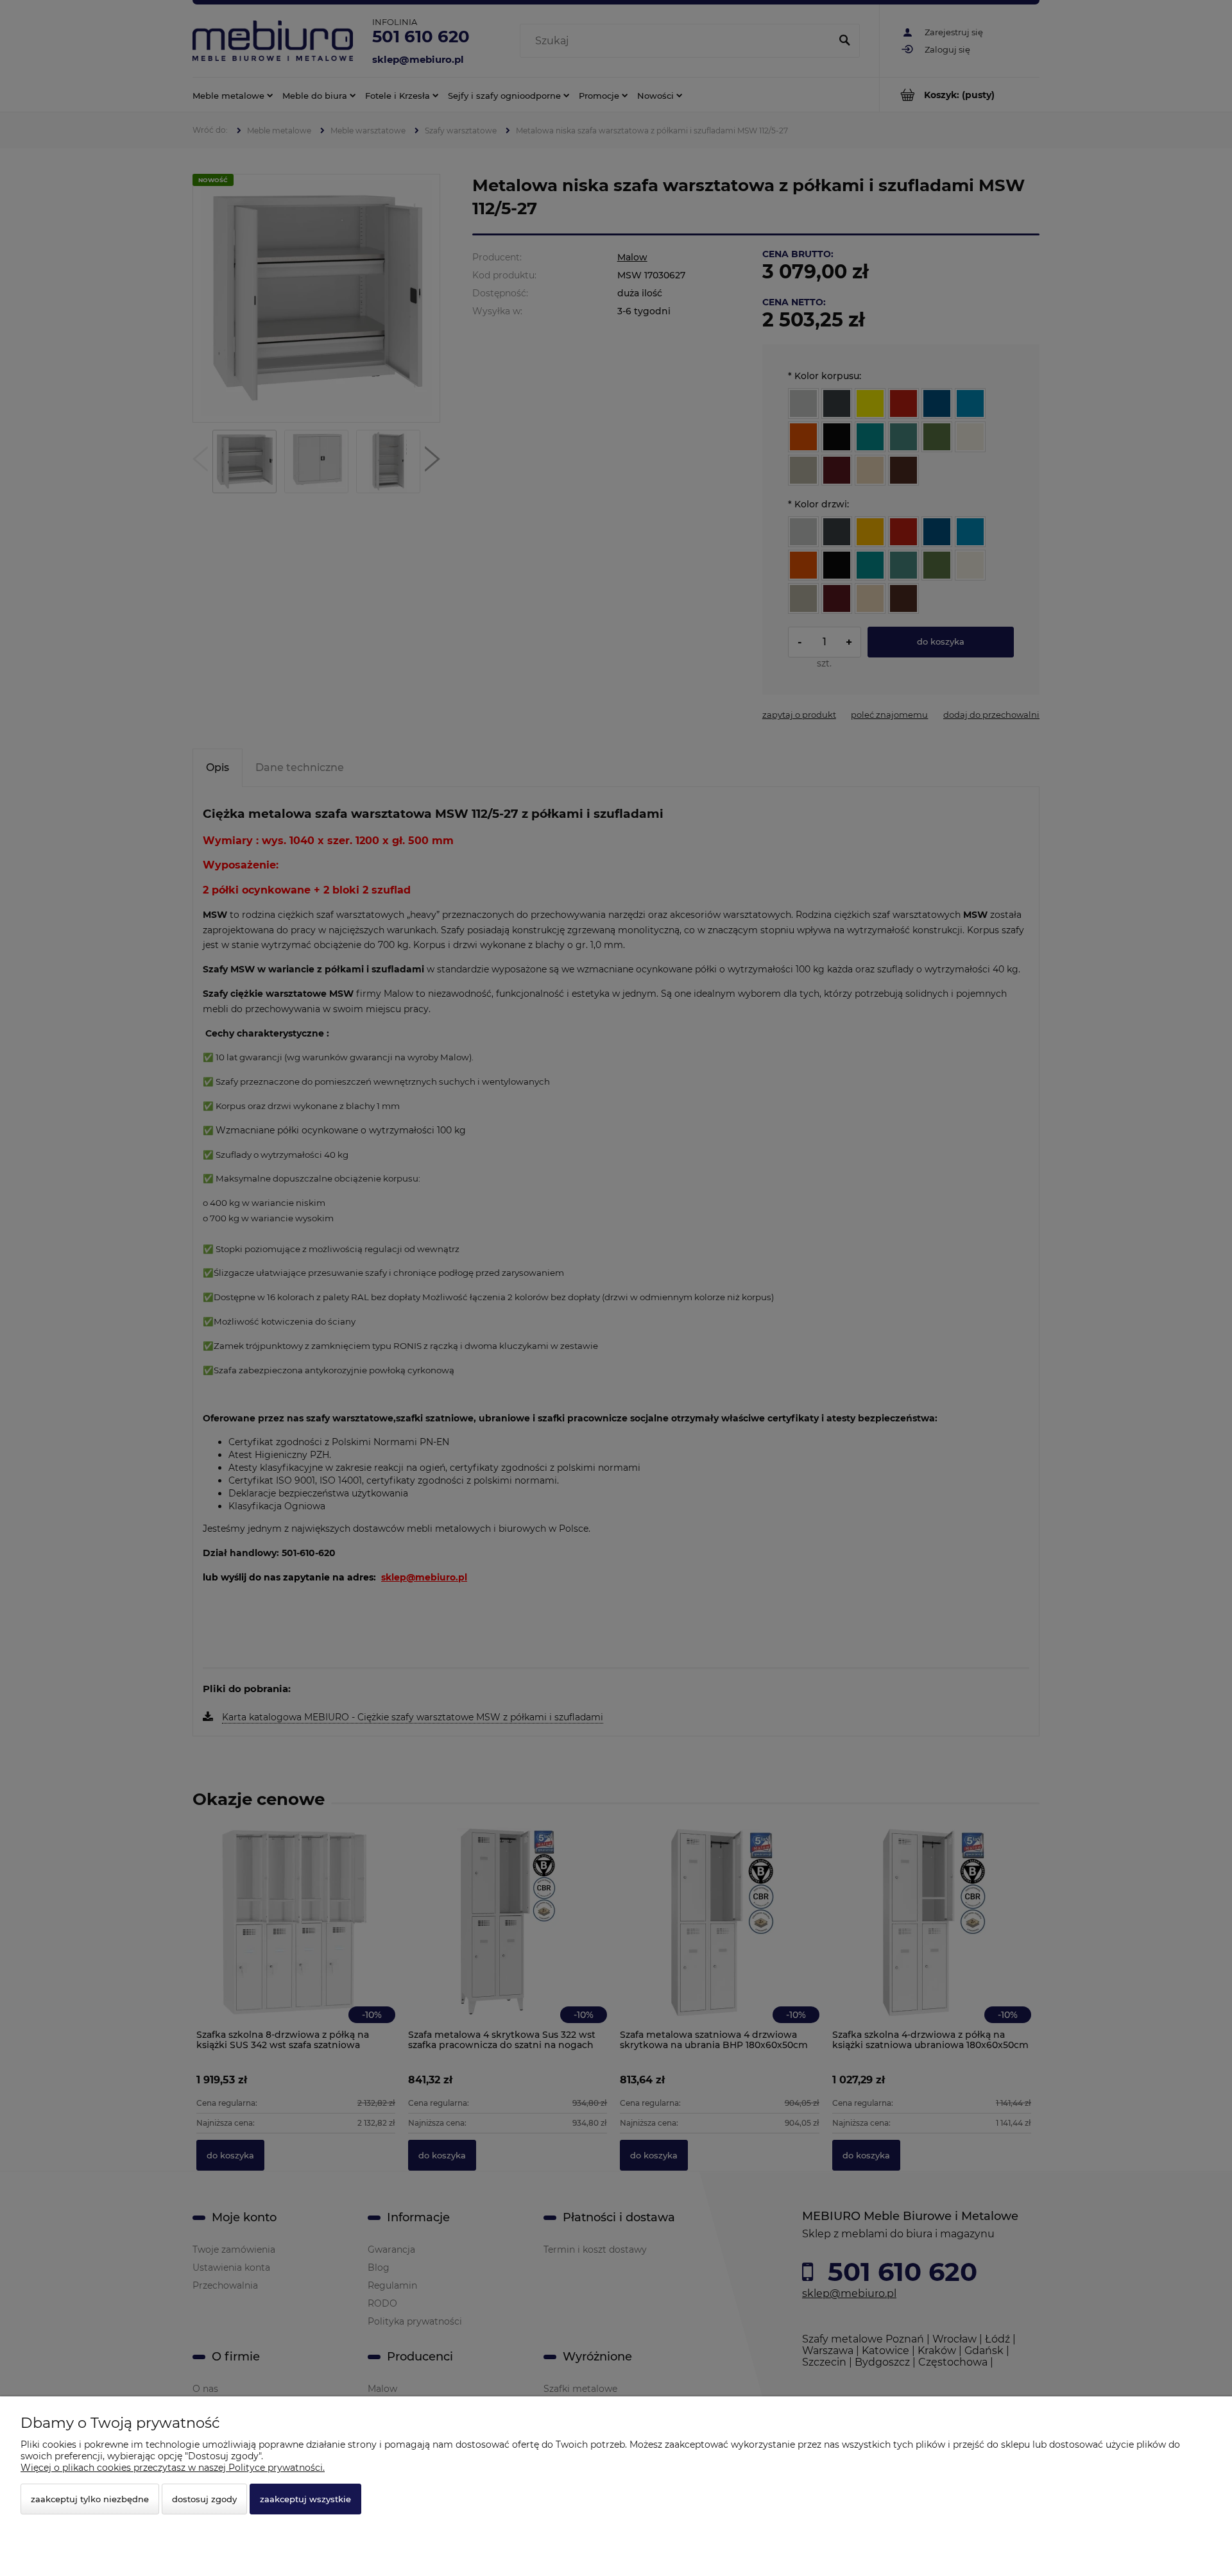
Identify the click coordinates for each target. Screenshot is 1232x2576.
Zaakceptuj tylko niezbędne (90, 2499)
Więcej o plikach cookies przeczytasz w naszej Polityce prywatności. (173, 2468)
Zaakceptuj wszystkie (305, 2499)
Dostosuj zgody (204, 2499)
